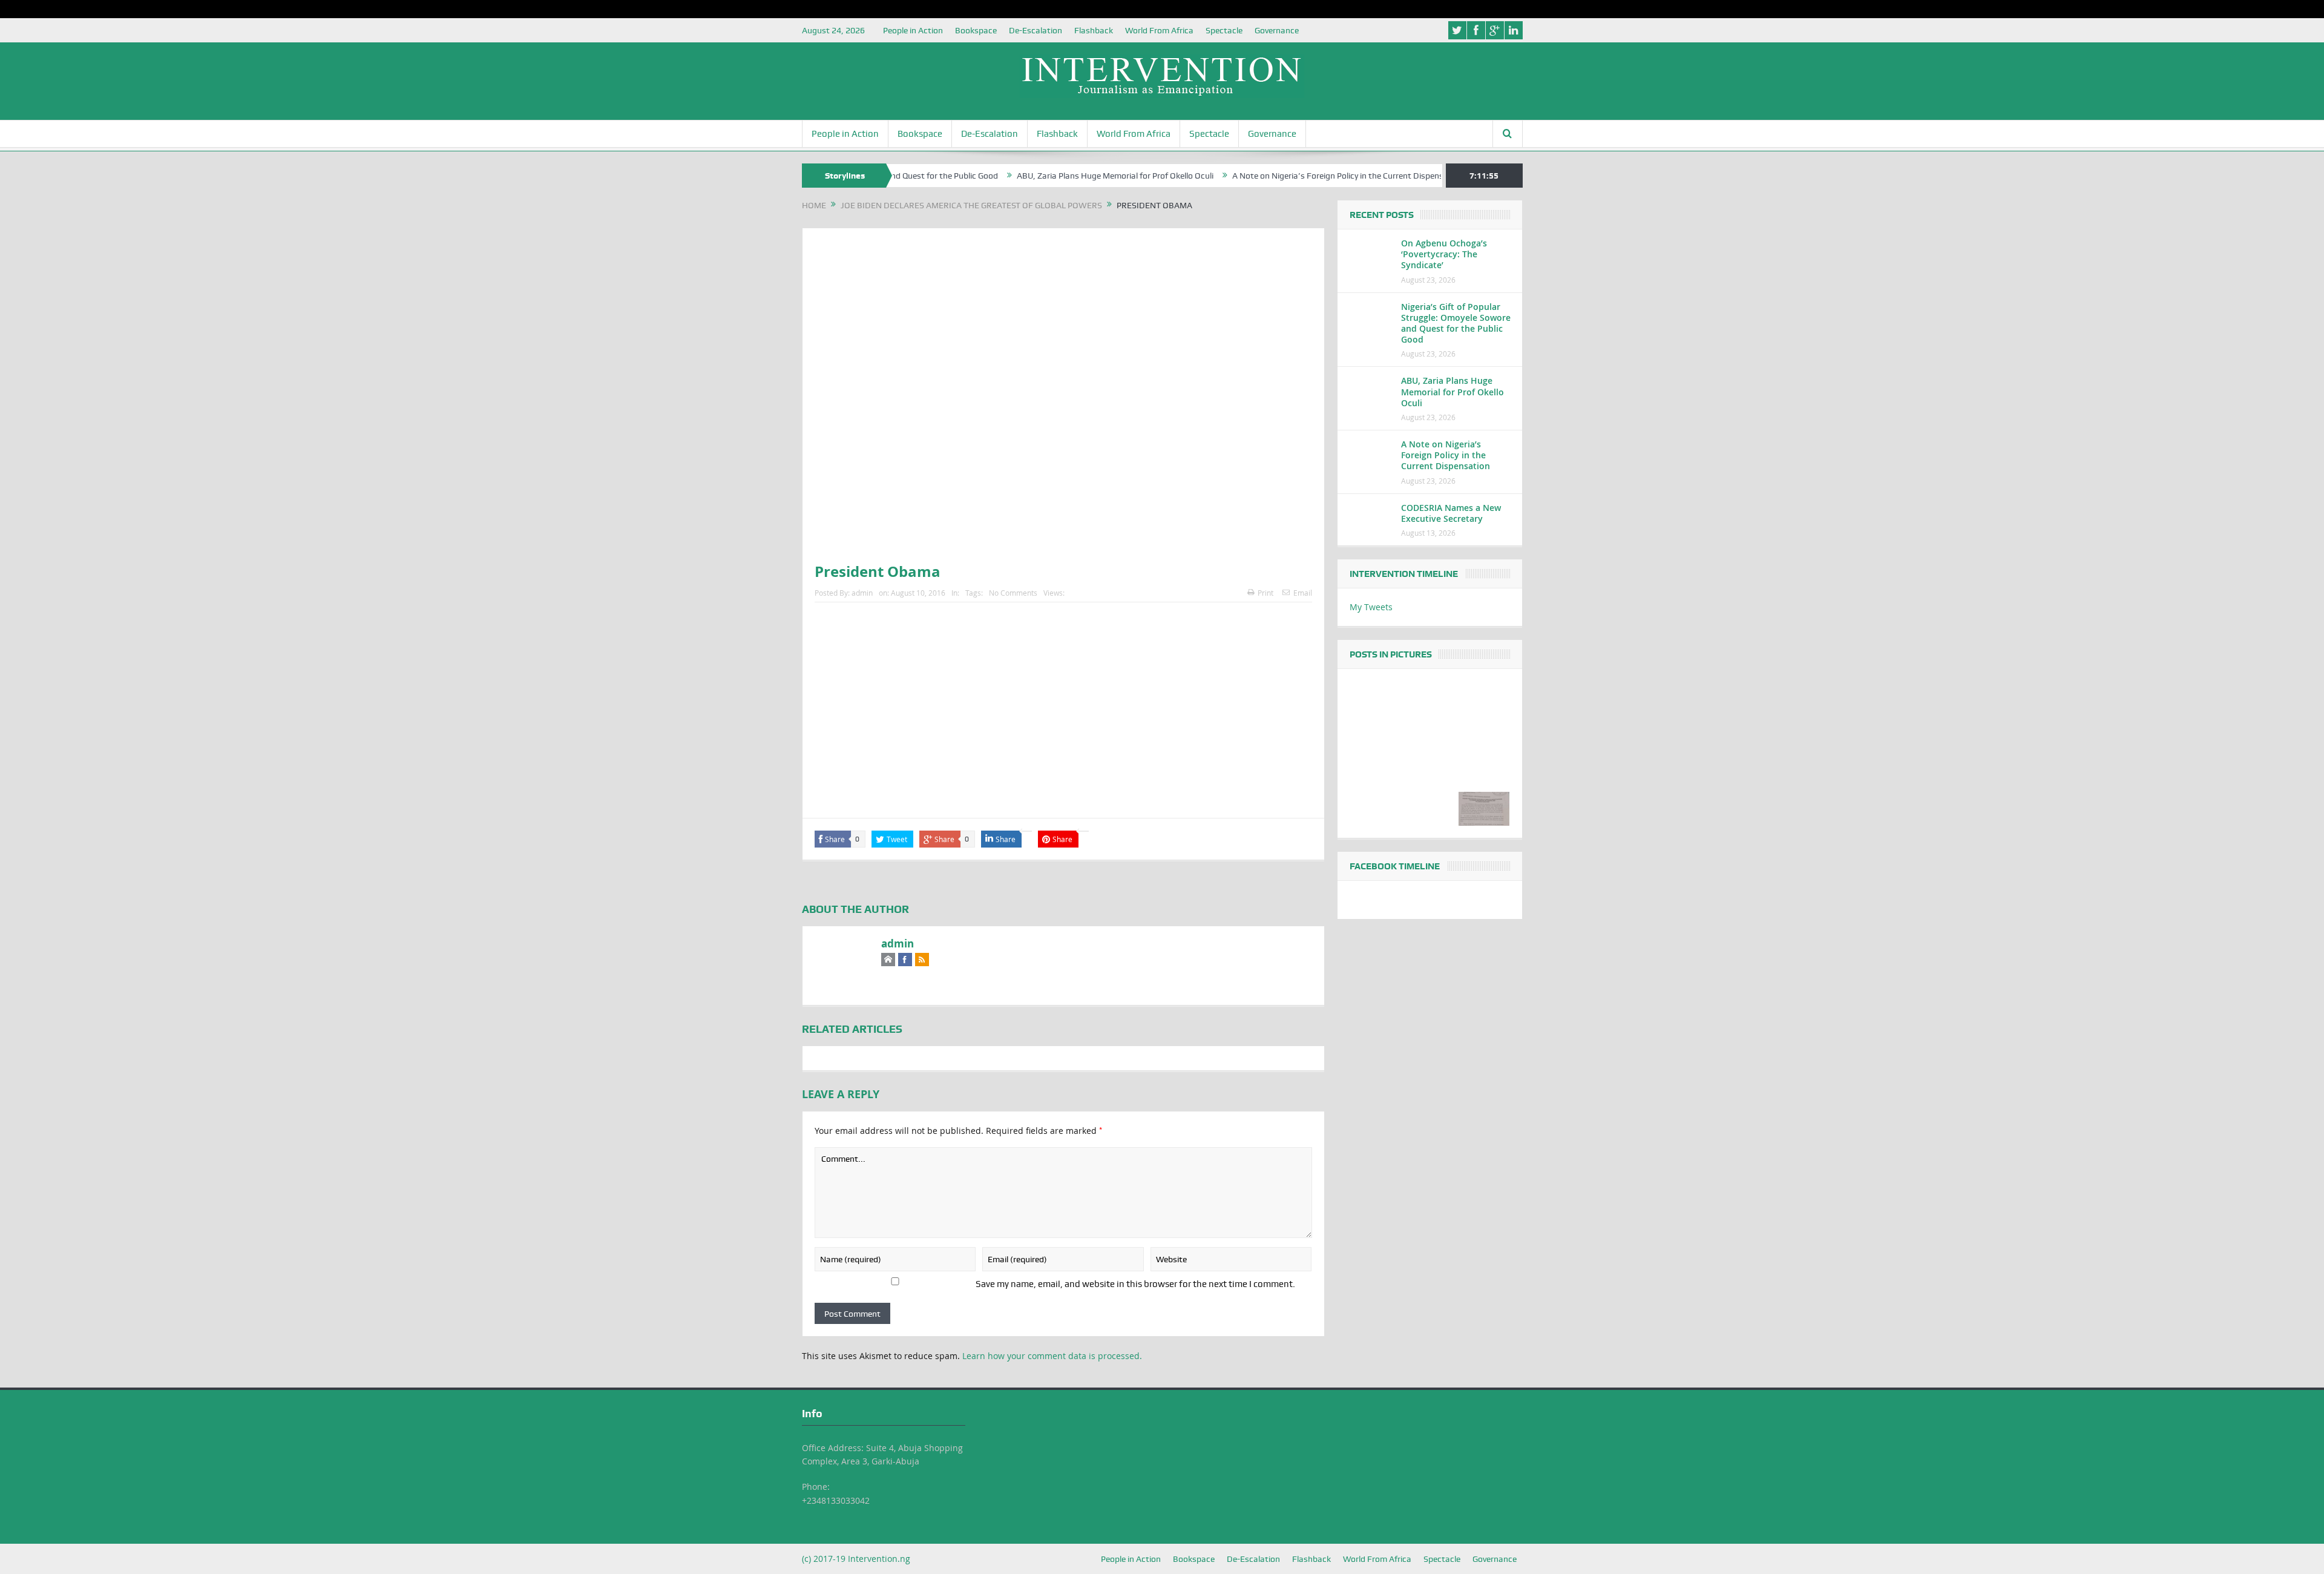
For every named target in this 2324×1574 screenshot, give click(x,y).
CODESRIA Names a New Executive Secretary (1451, 513)
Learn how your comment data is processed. (1052, 1356)
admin (862, 593)
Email (1303, 593)
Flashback (1094, 30)
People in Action (913, 30)
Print (1265, 593)
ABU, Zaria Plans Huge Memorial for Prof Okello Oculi (1049, 176)
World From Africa (1159, 30)
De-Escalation (1036, 30)
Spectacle (1224, 30)
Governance (1277, 30)
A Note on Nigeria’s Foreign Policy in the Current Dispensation (1282, 176)
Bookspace (976, 30)
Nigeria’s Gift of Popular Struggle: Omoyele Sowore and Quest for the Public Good (1456, 323)
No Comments (1013, 593)
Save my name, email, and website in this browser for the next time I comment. (1135, 1284)
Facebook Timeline (1395, 866)
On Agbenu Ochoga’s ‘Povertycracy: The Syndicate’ (1444, 254)
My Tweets (1371, 607)
